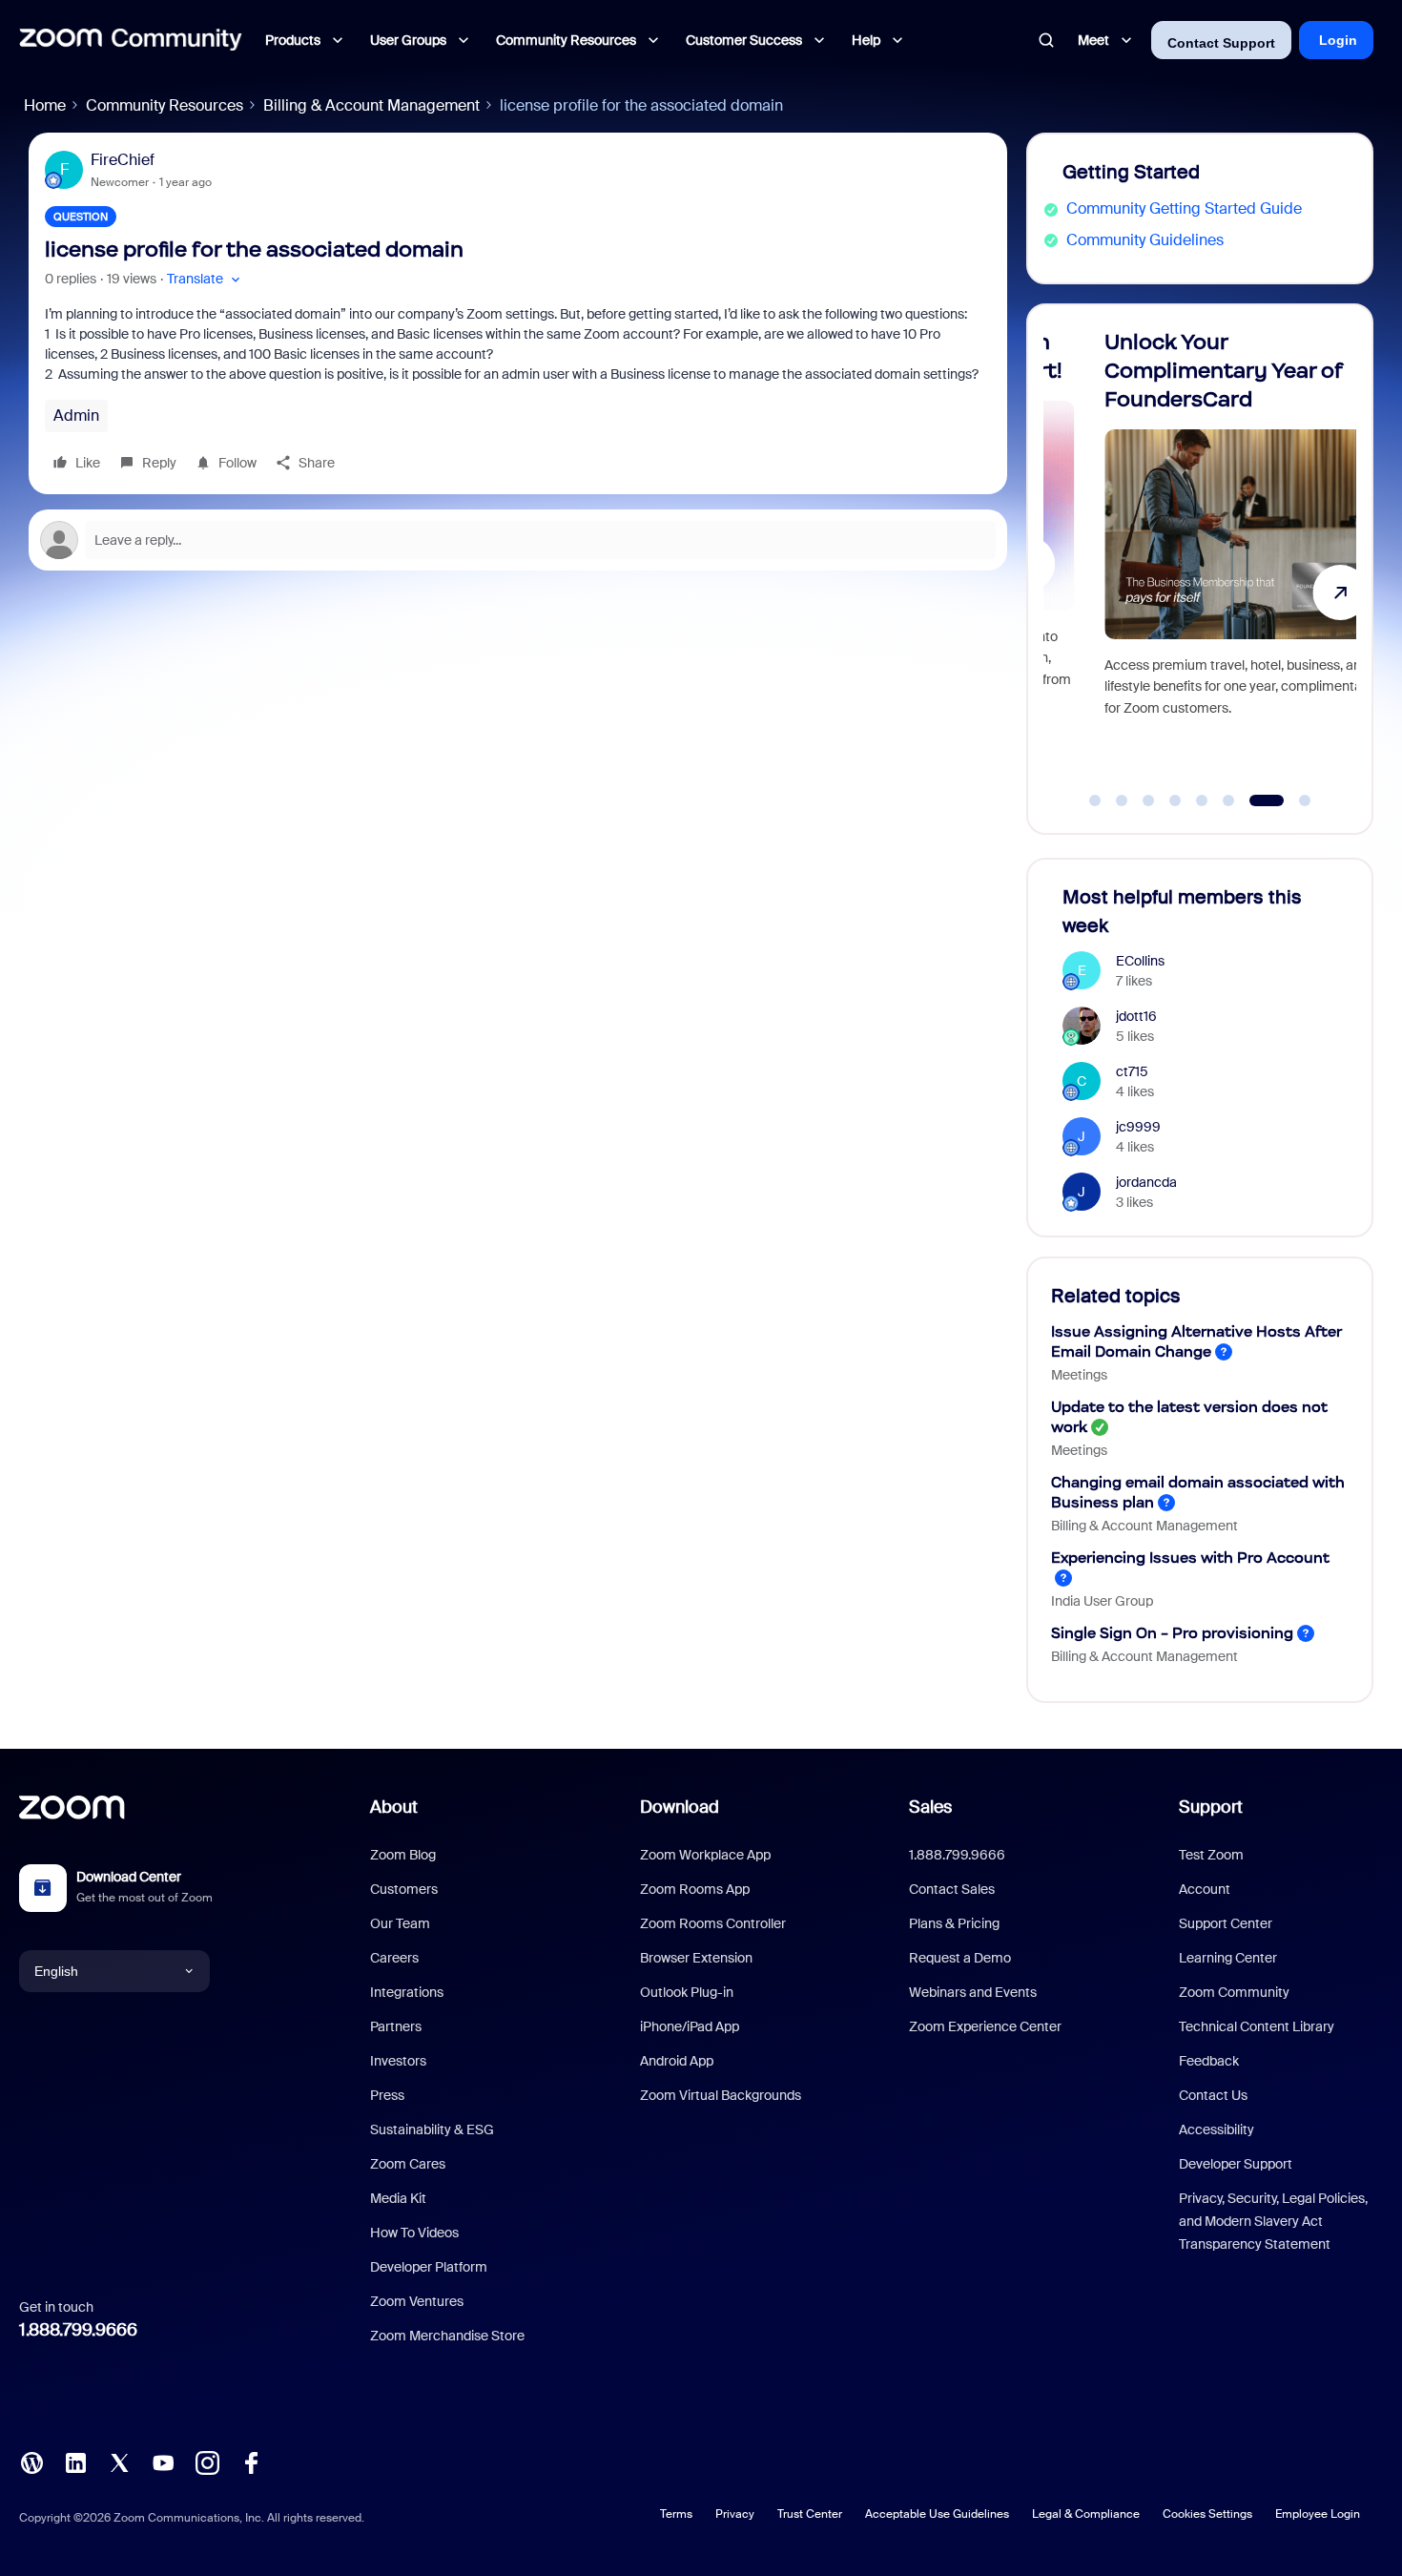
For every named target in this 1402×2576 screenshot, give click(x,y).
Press (387, 2095)
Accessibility (1216, 2129)
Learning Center (1228, 1958)
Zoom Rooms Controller (713, 1923)
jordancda (1146, 1182)
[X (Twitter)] (119, 2461)
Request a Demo (960, 1958)
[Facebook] (251, 2461)
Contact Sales (952, 1889)
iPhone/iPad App (690, 2026)
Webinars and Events (973, 1992)
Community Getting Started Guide (1184, 208)
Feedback (1209, 2061)
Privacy (735, 2514)
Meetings (1079, 1375)
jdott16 (1136, 1016)
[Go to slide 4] (1175, 800)
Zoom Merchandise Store (447, 2336)
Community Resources (165, 105)
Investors (398, 2061)
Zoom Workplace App (705, 1855)
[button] (206, 279)
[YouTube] (163, 2461)
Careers (394, 1958)
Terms (676, 2514)
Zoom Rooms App (695, 1889)
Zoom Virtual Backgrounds (721, 2095)
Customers (404, 1889)
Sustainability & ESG (432, 2129)
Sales (930, 1807)
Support (1211, 1807)
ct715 (1132, 1071)
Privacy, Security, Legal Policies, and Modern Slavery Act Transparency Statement (1273, 2221)
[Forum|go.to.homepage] (131, 40)
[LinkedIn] (75, 2461)
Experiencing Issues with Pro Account (1190, 1558)
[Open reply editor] (518, 540)
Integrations (407, 1992)
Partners (396, 2026)
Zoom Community (1234, 1992)
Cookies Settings (1207, 2514)
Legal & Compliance (1086, 2514)
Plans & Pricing (954, 1923)
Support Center (1226, 1923)
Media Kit (398, 2198)
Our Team (400, 1923)
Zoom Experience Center (985, 2026)
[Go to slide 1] (1095, 800)
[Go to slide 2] (1122, 800)
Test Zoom (1211, 1855)
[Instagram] (207, 2461)
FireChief (123, 160)
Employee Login (1318, 2514)
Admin (76, 415)
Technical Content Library (1257, 2026)
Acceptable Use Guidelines (937, 2514)
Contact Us (1213, 2095)
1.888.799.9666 (78, 2330)
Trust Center (810, 2514)
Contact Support (1221, 43)
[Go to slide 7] (1267, 800)
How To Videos (414, 2233)
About (394, 1807)
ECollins (1140, 961)
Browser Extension (696, 1958)
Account (1205, 1889)
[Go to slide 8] (1305, 800)
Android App (677, 2061)
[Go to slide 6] (1228, 800)
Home (45, 105)
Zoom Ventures (417, 2301)
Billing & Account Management (371, 105)
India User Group (1102, 1601)
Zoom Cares (408, 2164)
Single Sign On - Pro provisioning (1172, 1633)
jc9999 (1138, 1127)
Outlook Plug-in (687, 1992)
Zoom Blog (403, 1855)
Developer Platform (429, 2267)
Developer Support (1236, 2164)
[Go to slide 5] (1202, 800)
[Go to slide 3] (1148, 800)
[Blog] (31, 2461)
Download (680, 1807)
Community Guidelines (1145, 240)
